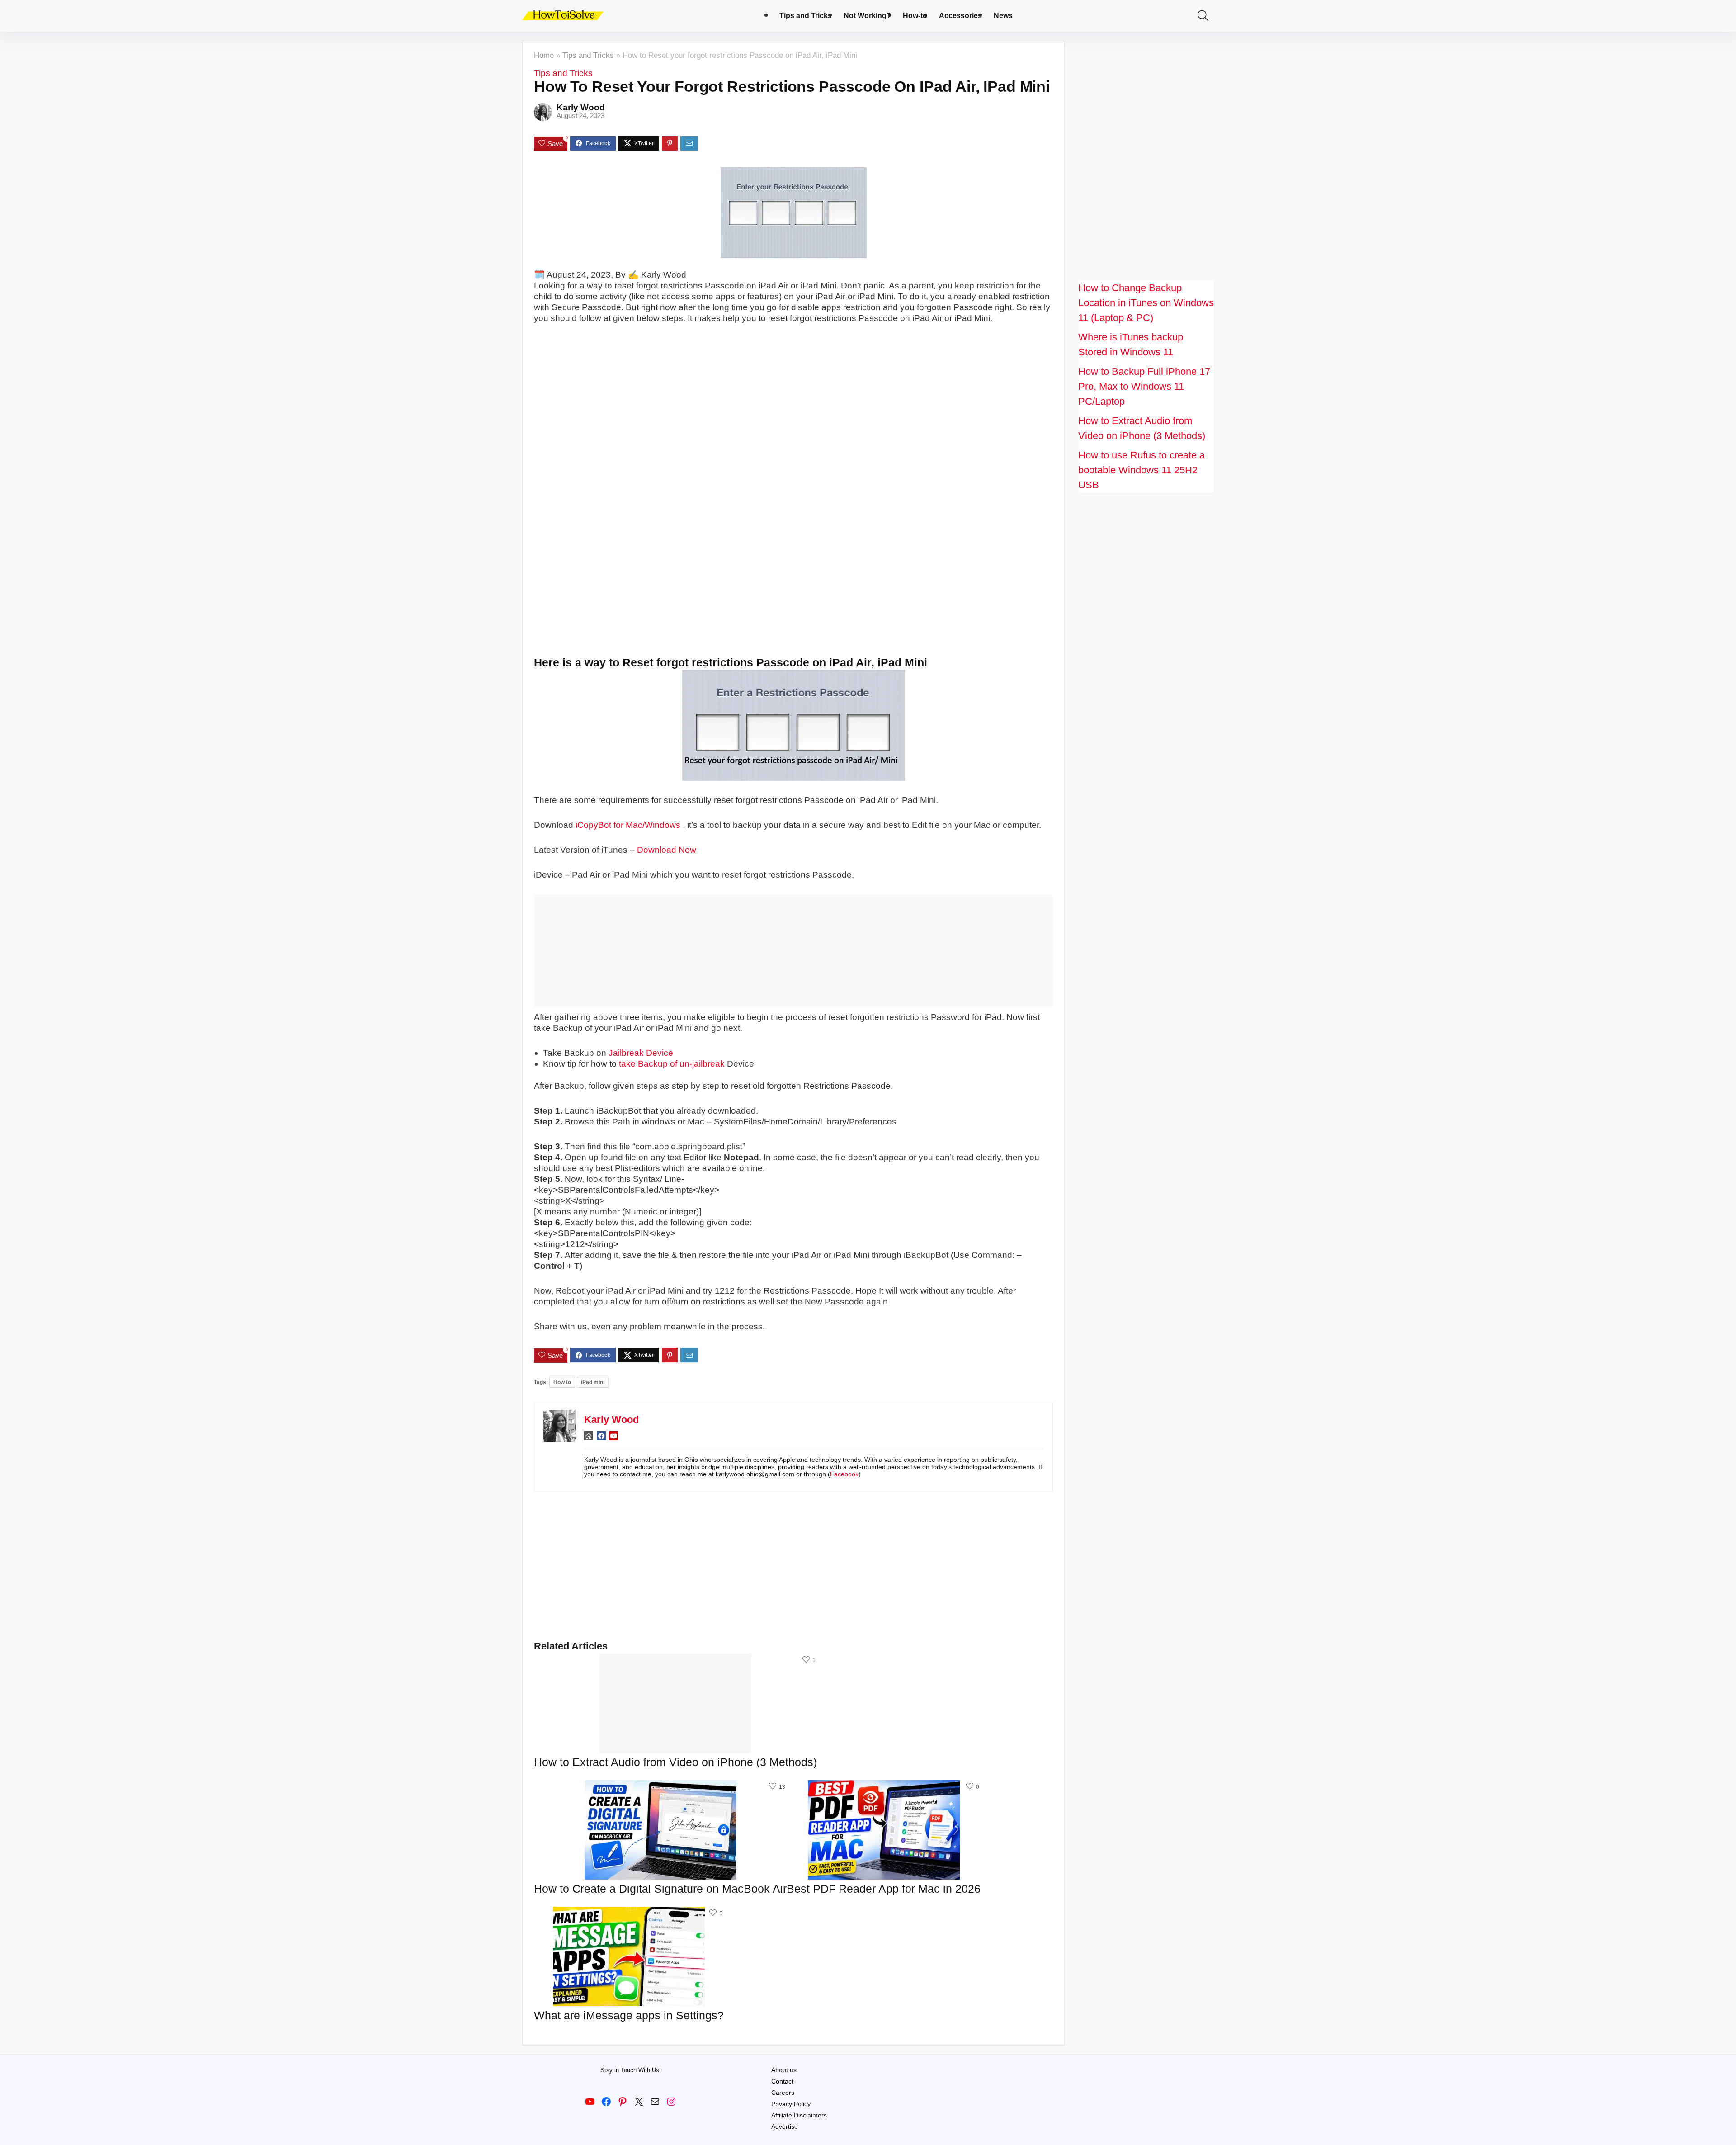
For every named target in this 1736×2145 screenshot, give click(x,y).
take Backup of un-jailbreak (672, 1064)
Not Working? (867, 16)
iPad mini (593, 1382)
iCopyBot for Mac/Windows (628, 825)
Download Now (667, 850)
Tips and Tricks (806, 16)
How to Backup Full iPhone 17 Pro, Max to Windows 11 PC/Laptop (1144, 386)
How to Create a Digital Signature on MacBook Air (660, 1889)
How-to (915, 16)
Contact (782, 2081)
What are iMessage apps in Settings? (629, 2015)
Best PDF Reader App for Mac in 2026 (884, 1889)
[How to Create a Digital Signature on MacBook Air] (660, 1786)
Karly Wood (581, 107)
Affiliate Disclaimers (799, 2115)
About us (784, 2070)
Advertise (785, 2126)
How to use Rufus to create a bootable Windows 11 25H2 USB (1142, 470)
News (1003, 16)
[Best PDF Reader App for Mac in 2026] (884, 1786)
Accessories (960, 16)
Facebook (844, 1474)
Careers (783, 2093)
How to (562, 1382)
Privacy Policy (791, 2104)
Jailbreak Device (641, 1053)
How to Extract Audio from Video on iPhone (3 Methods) (675, 1762)
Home (544, 55)
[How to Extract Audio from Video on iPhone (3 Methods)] (675, 1660)
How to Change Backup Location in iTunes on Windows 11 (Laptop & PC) (1146, 303)
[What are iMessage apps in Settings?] (629, 1913)
